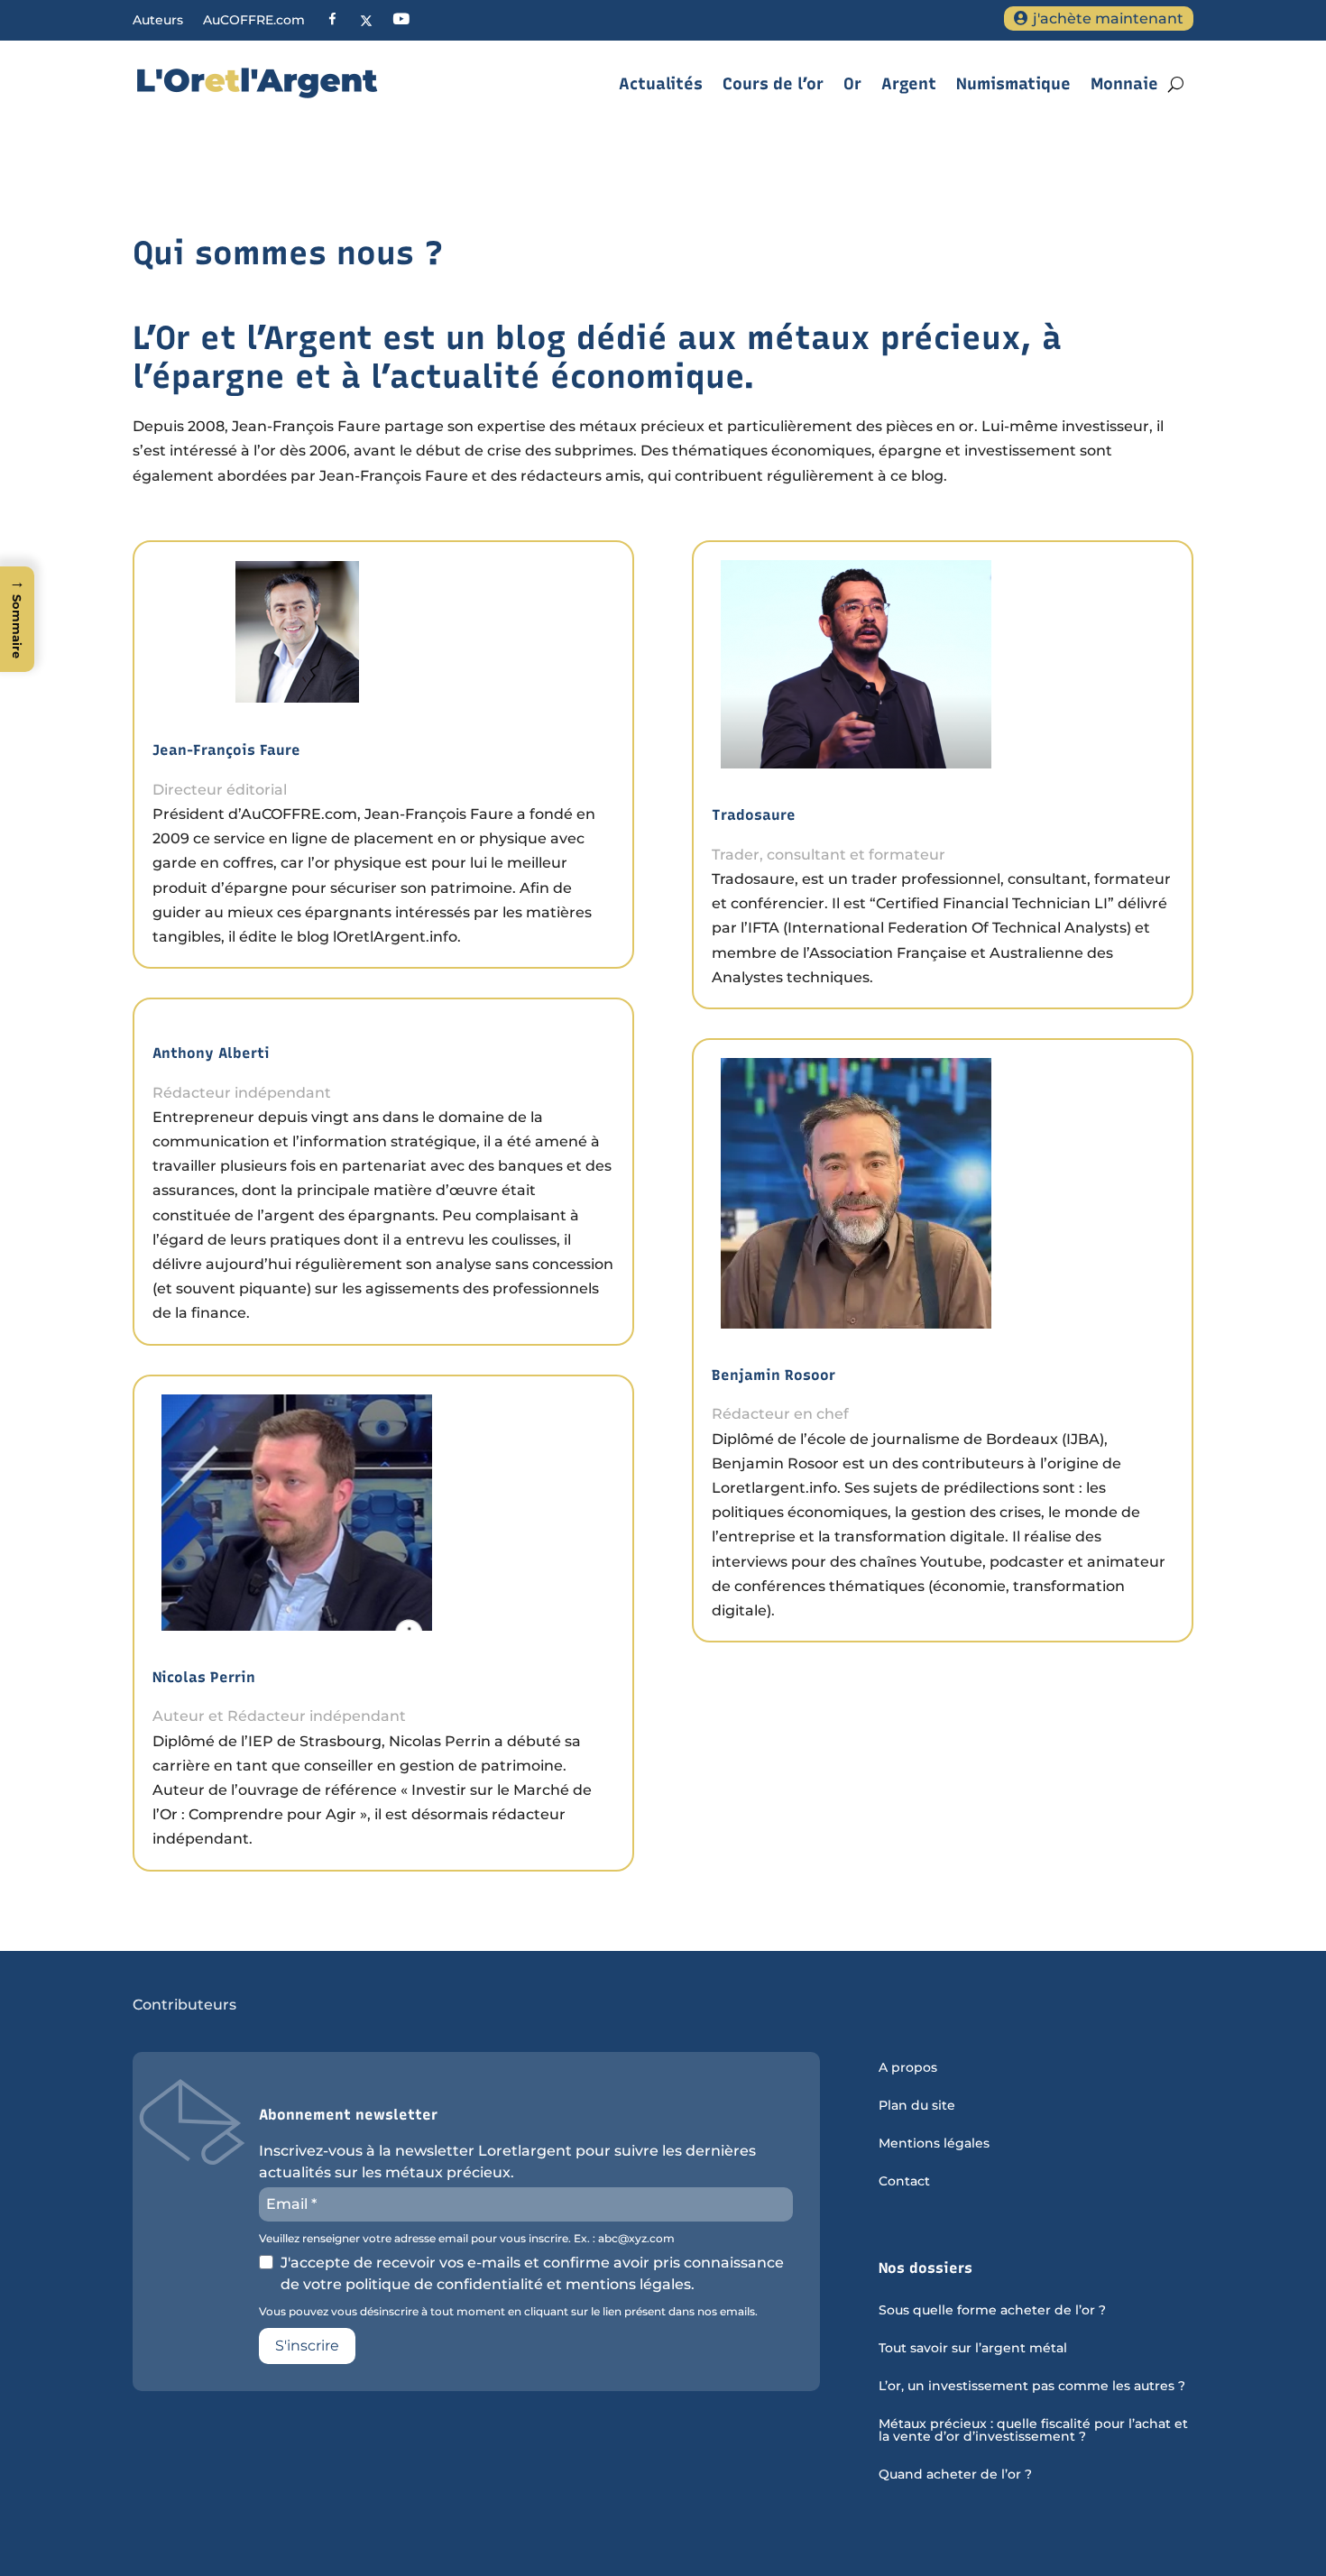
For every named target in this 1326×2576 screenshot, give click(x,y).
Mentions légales (934, 2144)
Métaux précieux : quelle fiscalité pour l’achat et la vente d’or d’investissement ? (1033, 2431)
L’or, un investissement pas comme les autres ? (1032, 2387)
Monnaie (1124, 84)
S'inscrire (307, 2346)
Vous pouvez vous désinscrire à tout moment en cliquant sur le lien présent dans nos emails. (508, 2312)
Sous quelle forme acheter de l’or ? (992, 2311)
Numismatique (1013, 84)
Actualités (661, 84)
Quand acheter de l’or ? (955, 2475)
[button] (17, 619)
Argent (909, 84)
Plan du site (917, 2106)
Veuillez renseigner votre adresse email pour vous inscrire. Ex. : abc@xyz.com (467, 2239)
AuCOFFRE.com (254, 21)
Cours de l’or (773, 84)
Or (852, 84)
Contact (904, 2182)
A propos (908, 2068)
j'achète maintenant (1108, 18)
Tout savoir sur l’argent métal (973, 2349)
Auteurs (158, 21)
